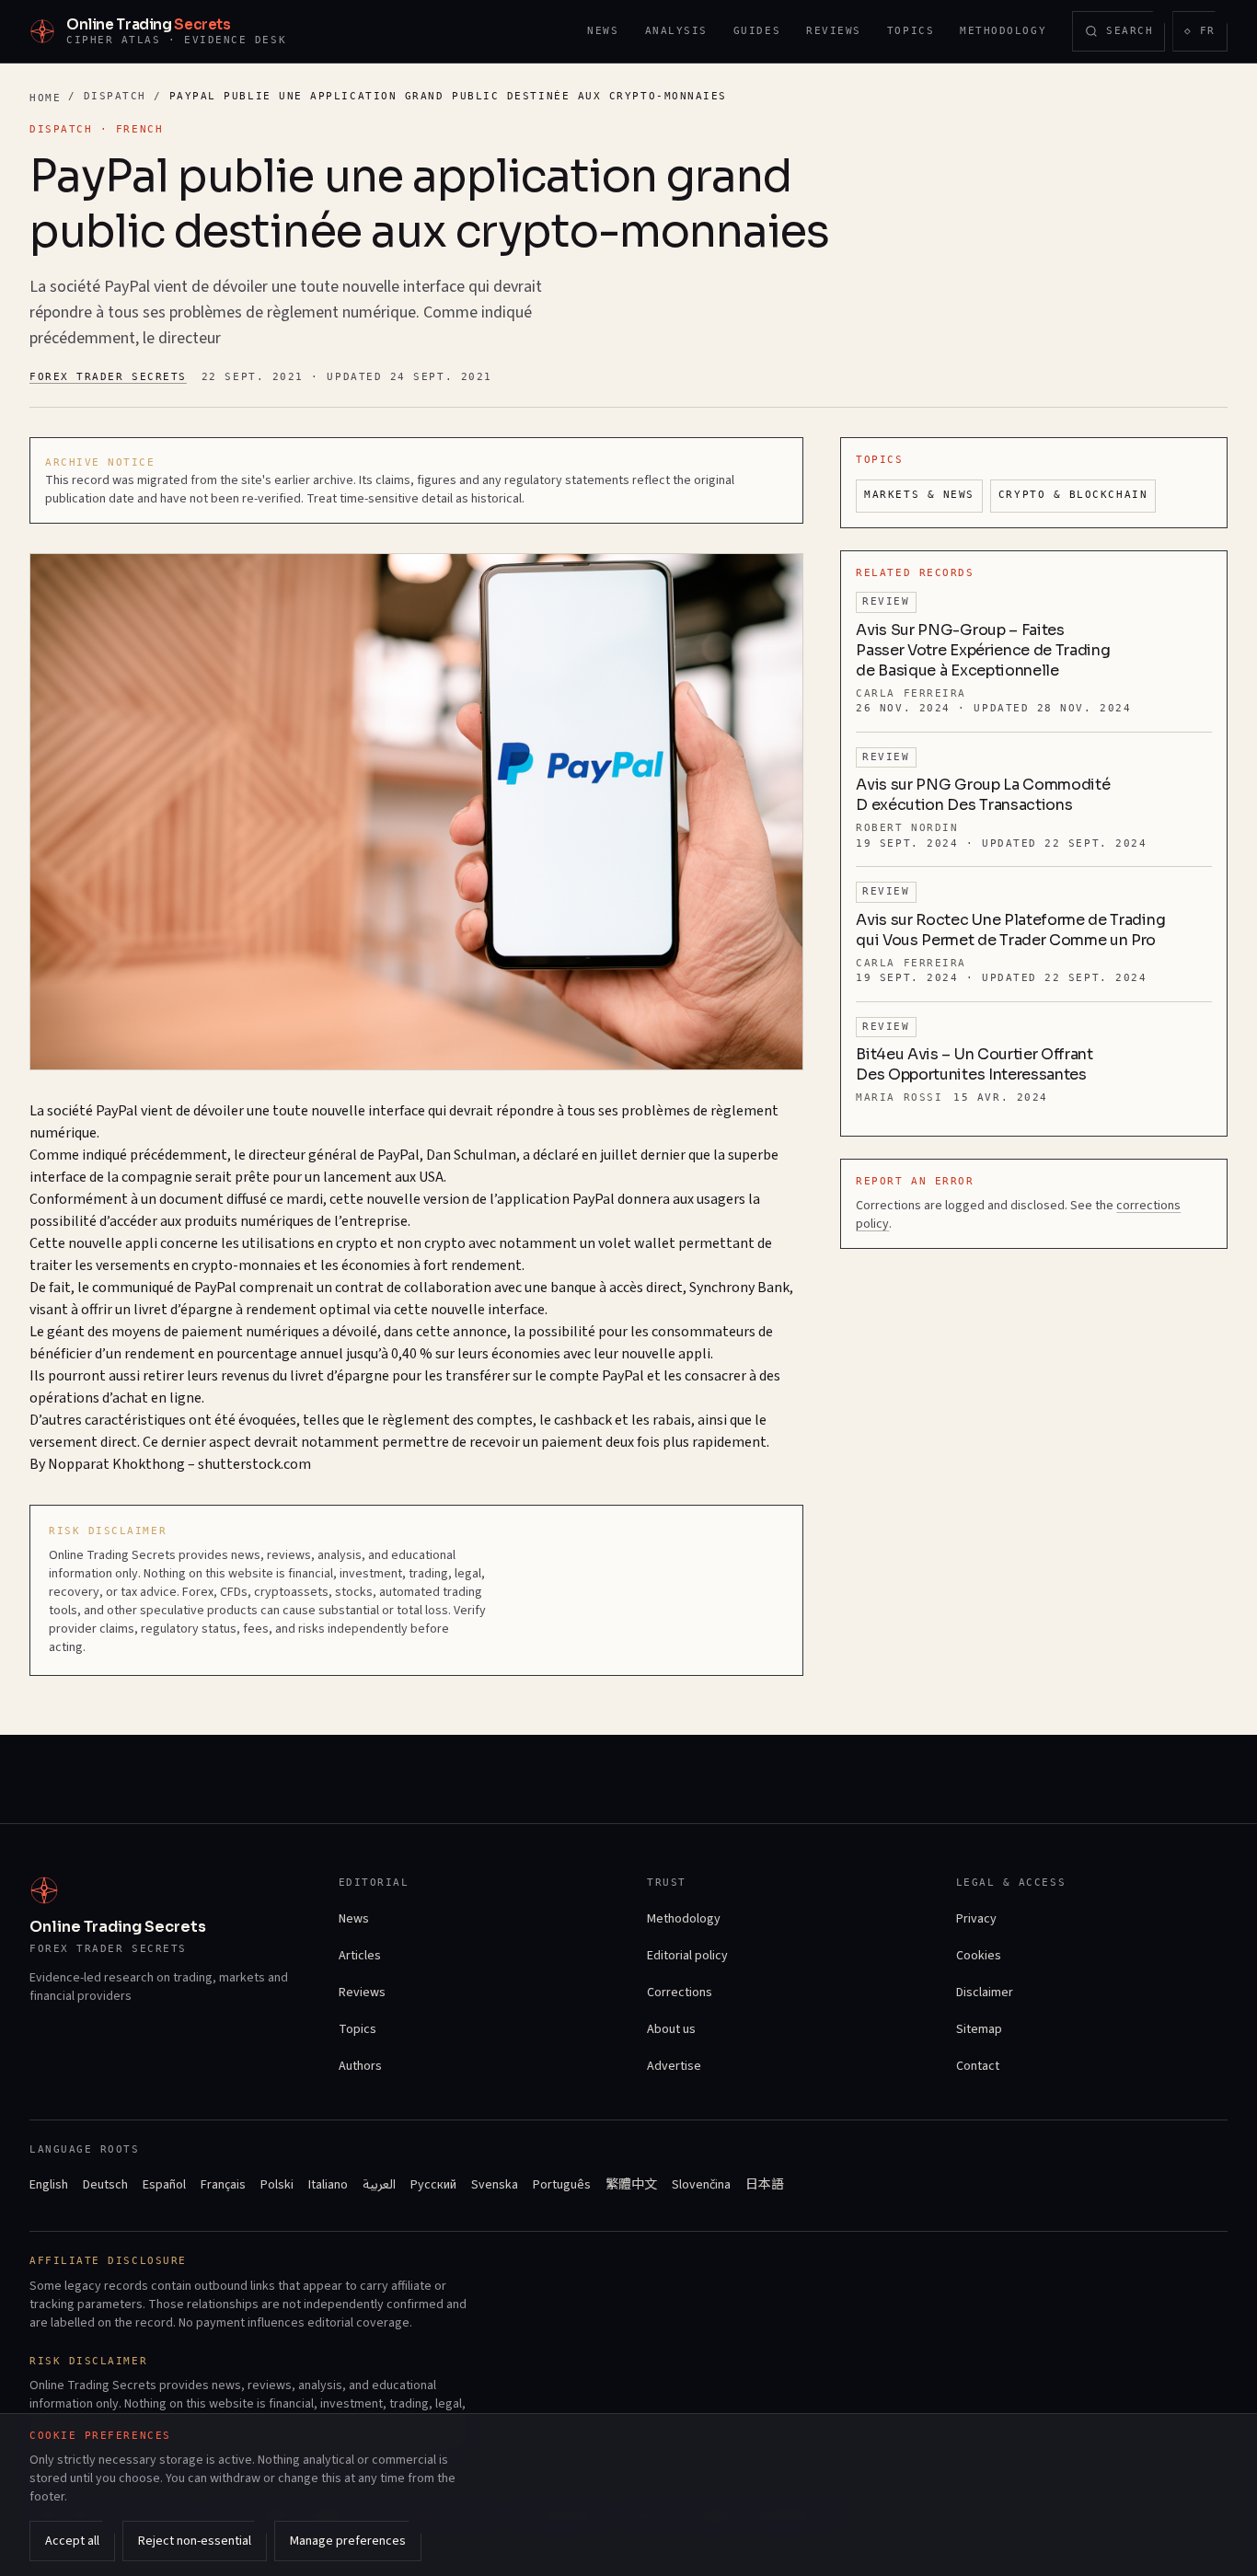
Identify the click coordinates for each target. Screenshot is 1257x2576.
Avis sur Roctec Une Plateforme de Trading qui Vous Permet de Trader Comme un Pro (1010, 930)
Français (223, 2185)
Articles (360, 1956)
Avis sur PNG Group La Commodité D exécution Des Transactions (983, 795)
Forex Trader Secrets (108, 377)
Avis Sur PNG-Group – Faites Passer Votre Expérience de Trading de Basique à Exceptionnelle (983, 650)
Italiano (328, 2185)
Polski (277, 2185)
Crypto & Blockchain (1073, 495)
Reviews (834, 31)
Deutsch (105, 2185)
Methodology (1003, 31)
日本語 (765, 2185)
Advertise (674, 2066)
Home (45, 98)
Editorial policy (687, 1956)
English (49, 2185)
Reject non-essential (195, 2541)
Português (562, 2185)
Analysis (676, 31)
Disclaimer (985, 1993)
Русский (433, 2185)
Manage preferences (348, 2541)
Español (164, 2185)
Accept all (72, 2541)
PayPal (117, 1111)
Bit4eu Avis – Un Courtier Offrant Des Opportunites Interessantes (974, 1064)
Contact (978, 2066)
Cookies (979, 1956)
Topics (911, 31)
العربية (379, 2185)
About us (671, 2029)
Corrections (680, 1993)
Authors (360, 2066)
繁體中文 (631, 2185)
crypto (357, 1243)
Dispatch (115, 96)
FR (1205, 35)
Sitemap (979, 2029)
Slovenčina (701, 2185)
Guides (757, 31)
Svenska (495, 2185)
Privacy (976, 1919)
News (603, 31)
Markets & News (919, 495)
